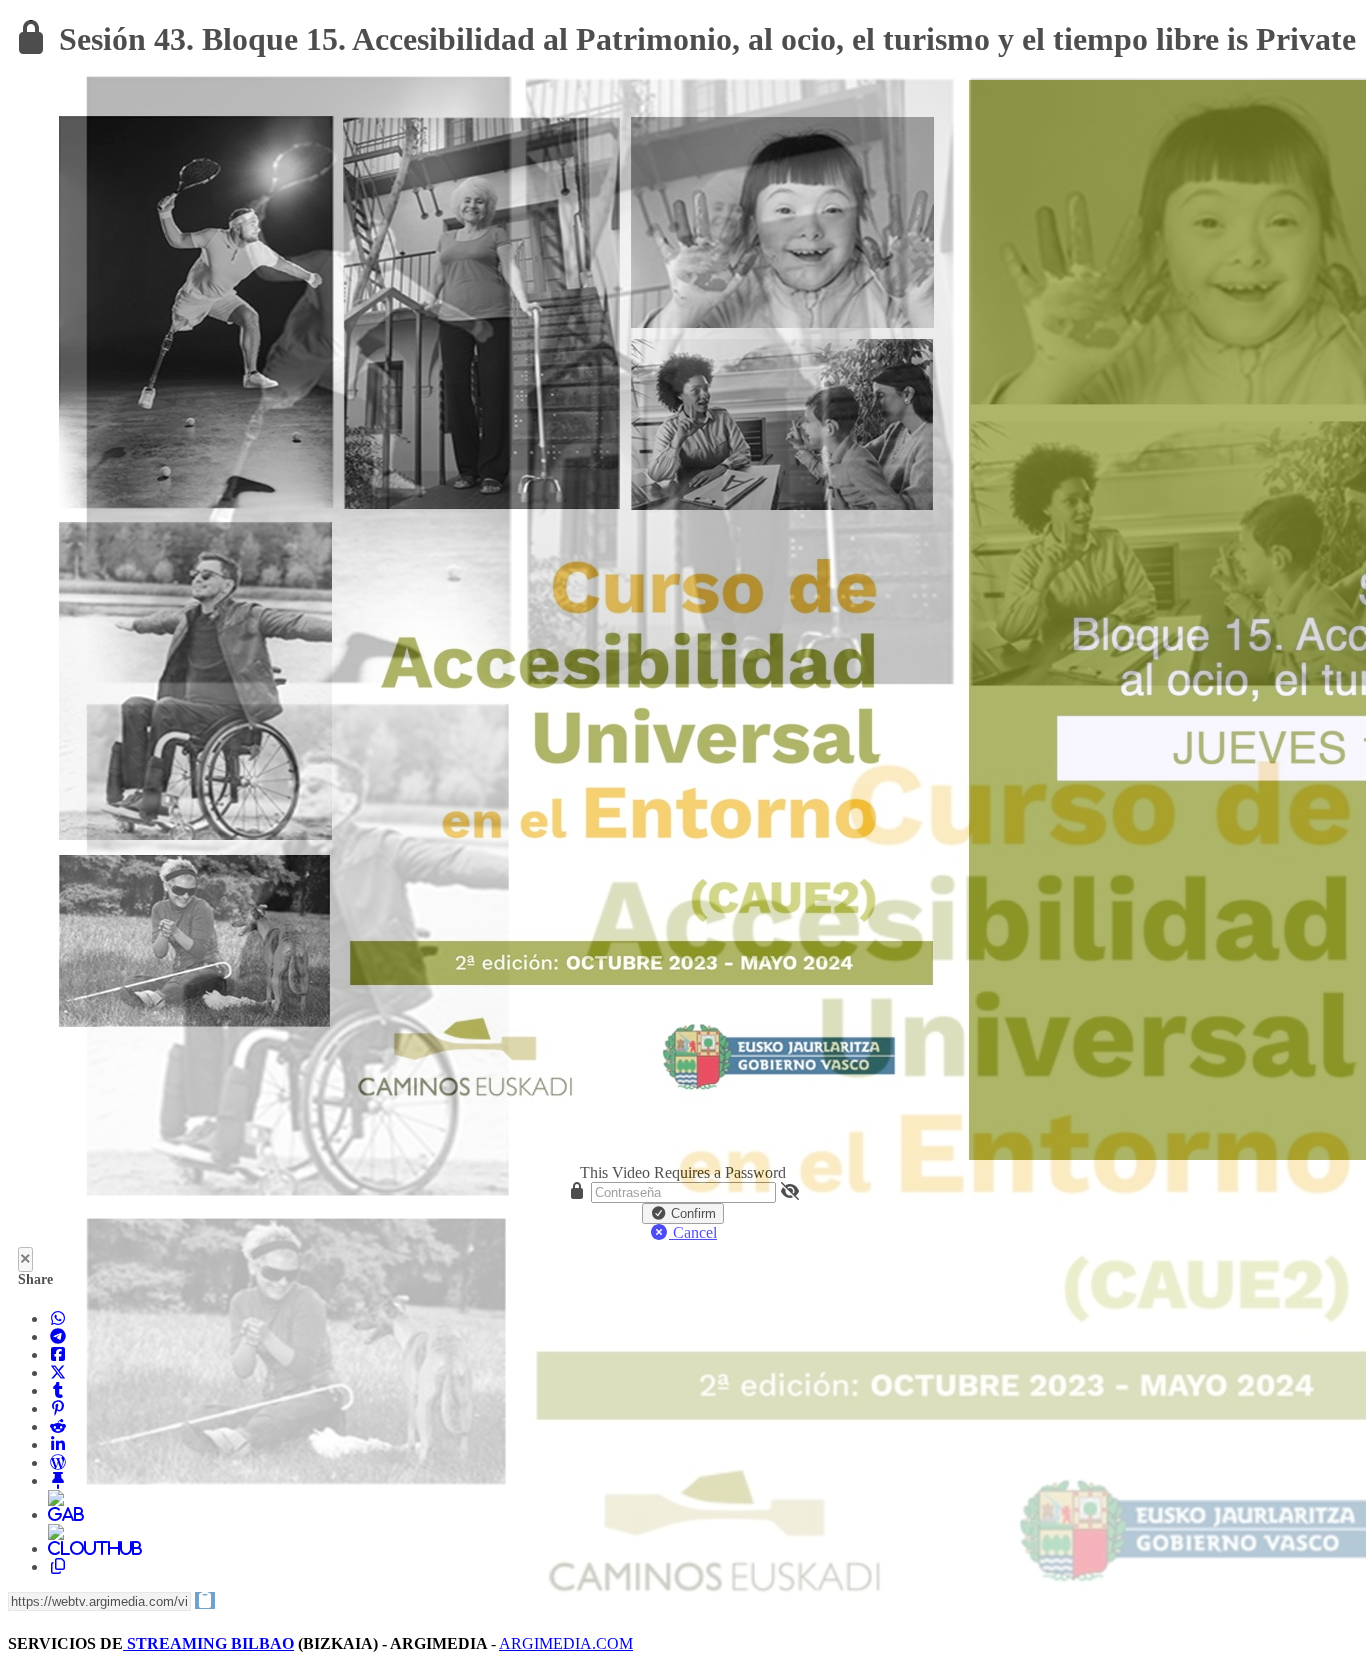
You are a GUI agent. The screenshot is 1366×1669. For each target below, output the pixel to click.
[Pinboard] (58, 1480)
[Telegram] (58, 1336)
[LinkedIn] (58, 1444)
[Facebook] (58, 1354)
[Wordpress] (58, 1462)
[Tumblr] (58, 1390)
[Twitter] (58, 1372)
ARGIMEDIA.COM (566, 1643)
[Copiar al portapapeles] (58, 1566)
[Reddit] (58, 1426)
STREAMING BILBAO (208, 1643)
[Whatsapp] (58, 1318)
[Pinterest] (58, 1408)
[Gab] (58, 1514)
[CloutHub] (58, 1548)
